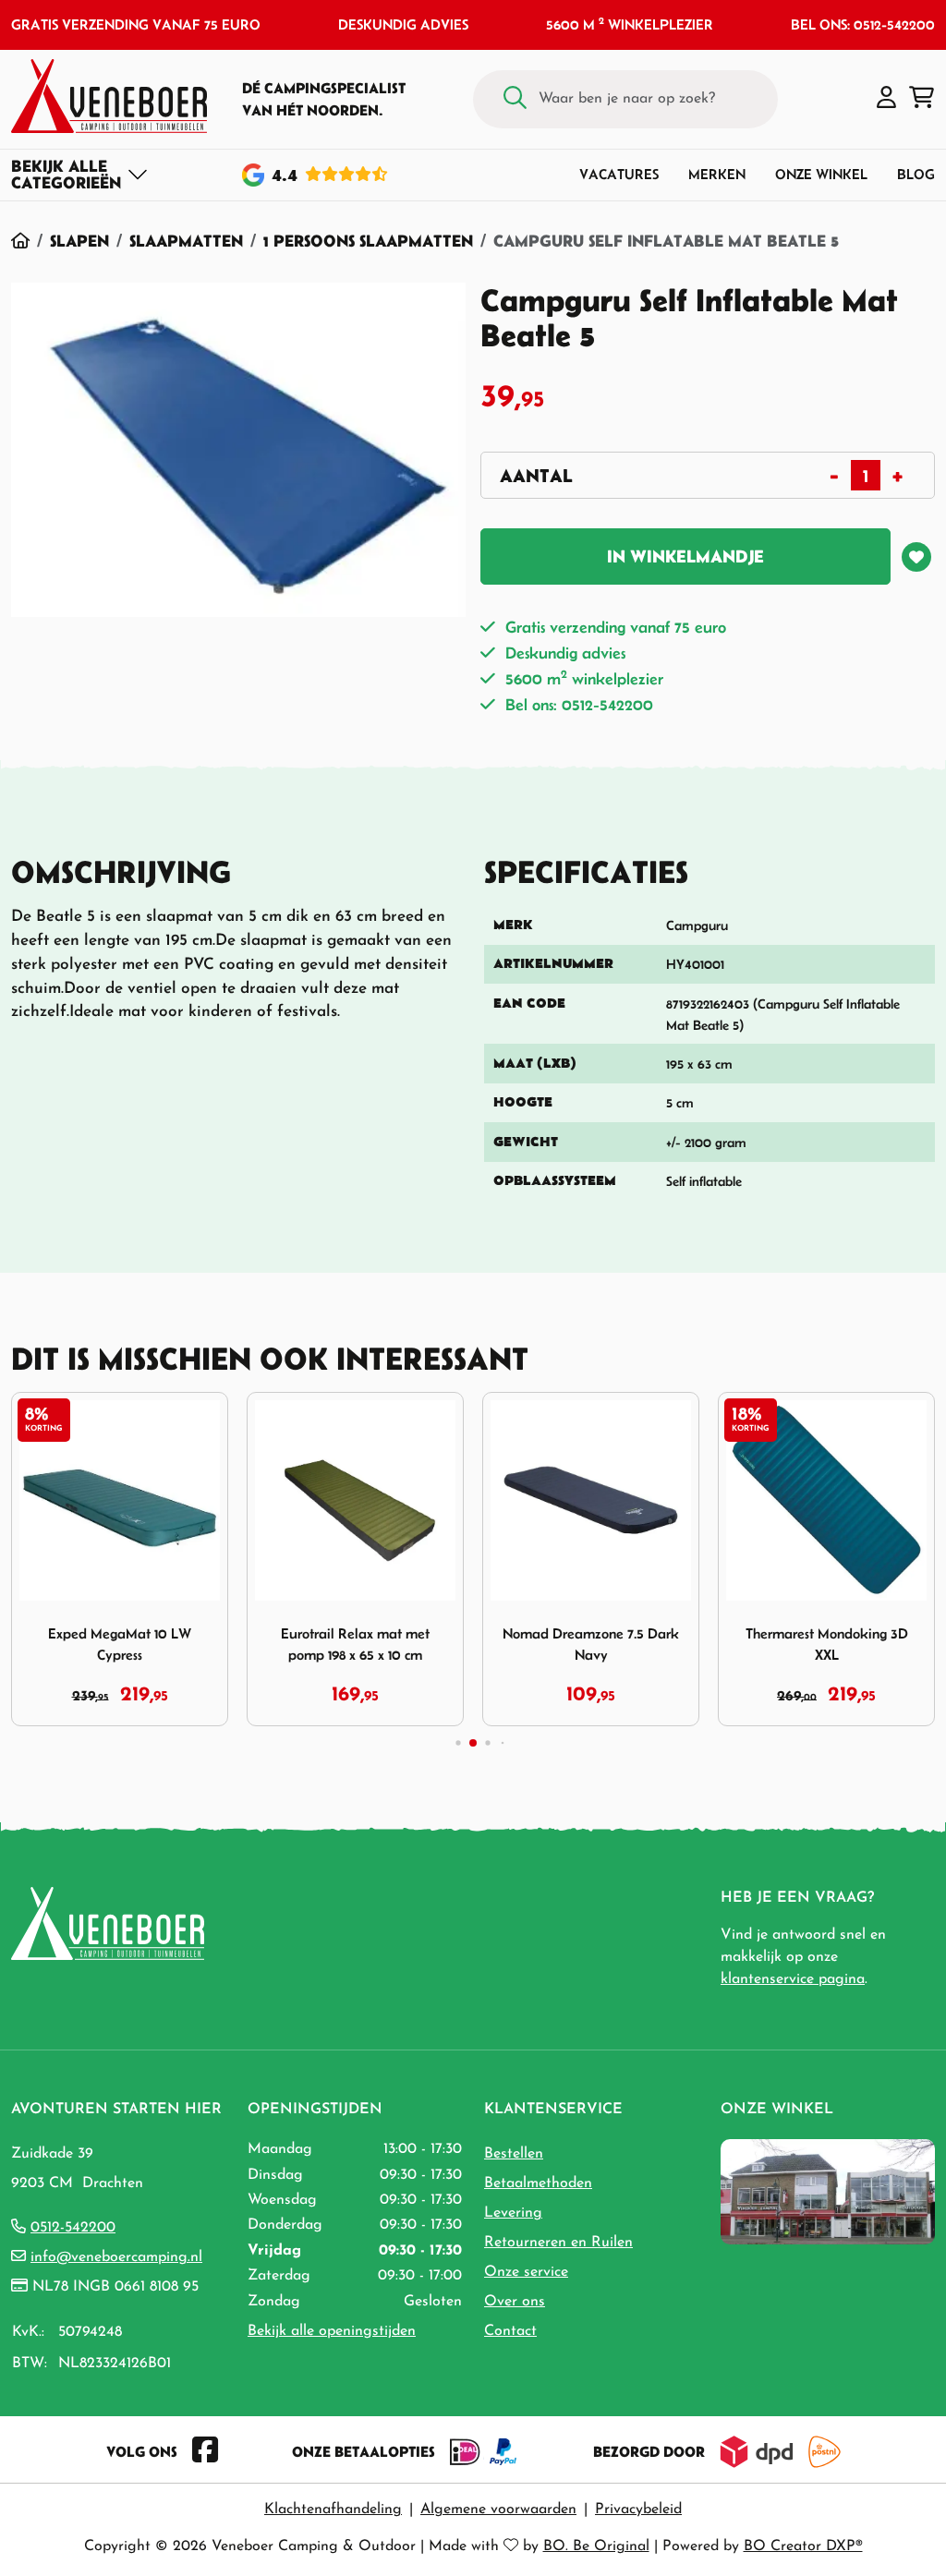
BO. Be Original (596, 2546)
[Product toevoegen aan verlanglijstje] (916, 557)
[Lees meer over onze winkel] (828, 2191)
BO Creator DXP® (803, 2546)
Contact (510, 2331)
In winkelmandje (685, 556)
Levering (513, 2213)
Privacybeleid (638, 2509)
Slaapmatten (186, 241)
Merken (717, 174)
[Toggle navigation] (80, 175)
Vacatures (619, 174)
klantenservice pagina (793, 1979)
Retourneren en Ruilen (558, 2243)
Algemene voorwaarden (498, 2509)
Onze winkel (821, 174)
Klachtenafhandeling (333, 2509)
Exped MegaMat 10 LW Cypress (120, 1644)
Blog (916, 174)
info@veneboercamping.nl (116, 2257)
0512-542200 (73, 2228)
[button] (886, 99)
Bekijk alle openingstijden (332, 2331)
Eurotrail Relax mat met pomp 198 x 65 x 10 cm (355, 1644)
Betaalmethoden (538, 2183)
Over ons (515, 2302)
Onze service (526, 2272)
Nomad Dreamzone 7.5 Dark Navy (591, 1644)
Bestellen (514, 2154)
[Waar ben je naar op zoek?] (515, 99)
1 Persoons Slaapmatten (368, 241)
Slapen (79, 241)
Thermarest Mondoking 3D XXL (827, 1644)
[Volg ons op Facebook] (205, 2451)
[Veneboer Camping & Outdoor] (109, 96)
